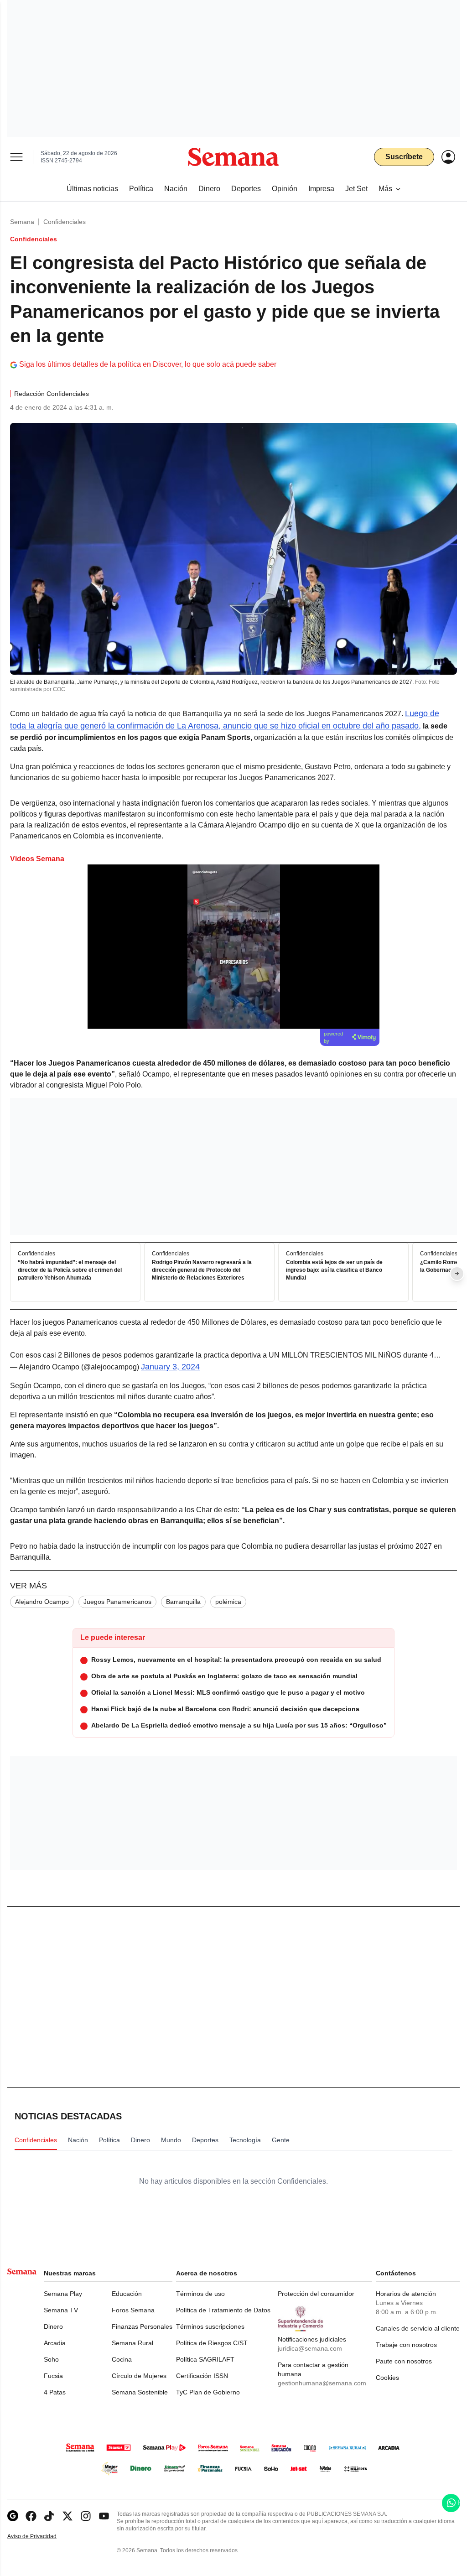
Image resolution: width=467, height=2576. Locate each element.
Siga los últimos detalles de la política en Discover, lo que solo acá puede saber (148, 364)
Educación (127, 2294)
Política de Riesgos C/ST (212, 2343)
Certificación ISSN (202, 2376)
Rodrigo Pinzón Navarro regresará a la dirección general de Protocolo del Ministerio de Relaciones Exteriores (202, 1270)
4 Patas (55, 2392)
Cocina (122, 2359)
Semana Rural (132, 2343)
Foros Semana (133, 2310)
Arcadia (55, 2343)
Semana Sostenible (140, 2392)
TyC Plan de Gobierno (208, 2392)
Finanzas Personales (142, 2326)
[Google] (13, 2516)
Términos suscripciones (210, 2326)
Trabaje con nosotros (406, 2345)
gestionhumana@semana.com (322, 2383)
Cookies (387, 2378)
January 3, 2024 (170, 1367)
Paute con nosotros (404, 2361)
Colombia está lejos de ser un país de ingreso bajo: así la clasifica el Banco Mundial (334, 1270)
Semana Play (63, 2294)
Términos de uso (200, 2294)
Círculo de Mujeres (139, 2376)
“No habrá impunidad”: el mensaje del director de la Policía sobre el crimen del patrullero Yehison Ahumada (70, 1270)
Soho (51, 2359)
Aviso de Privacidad (42, 2537)
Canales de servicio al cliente (418, 2328)
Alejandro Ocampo (42, 1602)
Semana (22, 222)
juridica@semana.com (310, 2348)
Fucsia (53, 2376)
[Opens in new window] (31, 2516)
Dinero (53, 2326)
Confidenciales (65, 222)
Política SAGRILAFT (205, 2359)
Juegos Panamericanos (117, 1602)
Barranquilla (183, 1602)
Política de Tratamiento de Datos (223, 2310)
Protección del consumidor (316, 2294)
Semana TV (61, 2310)
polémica (228, 1602)
